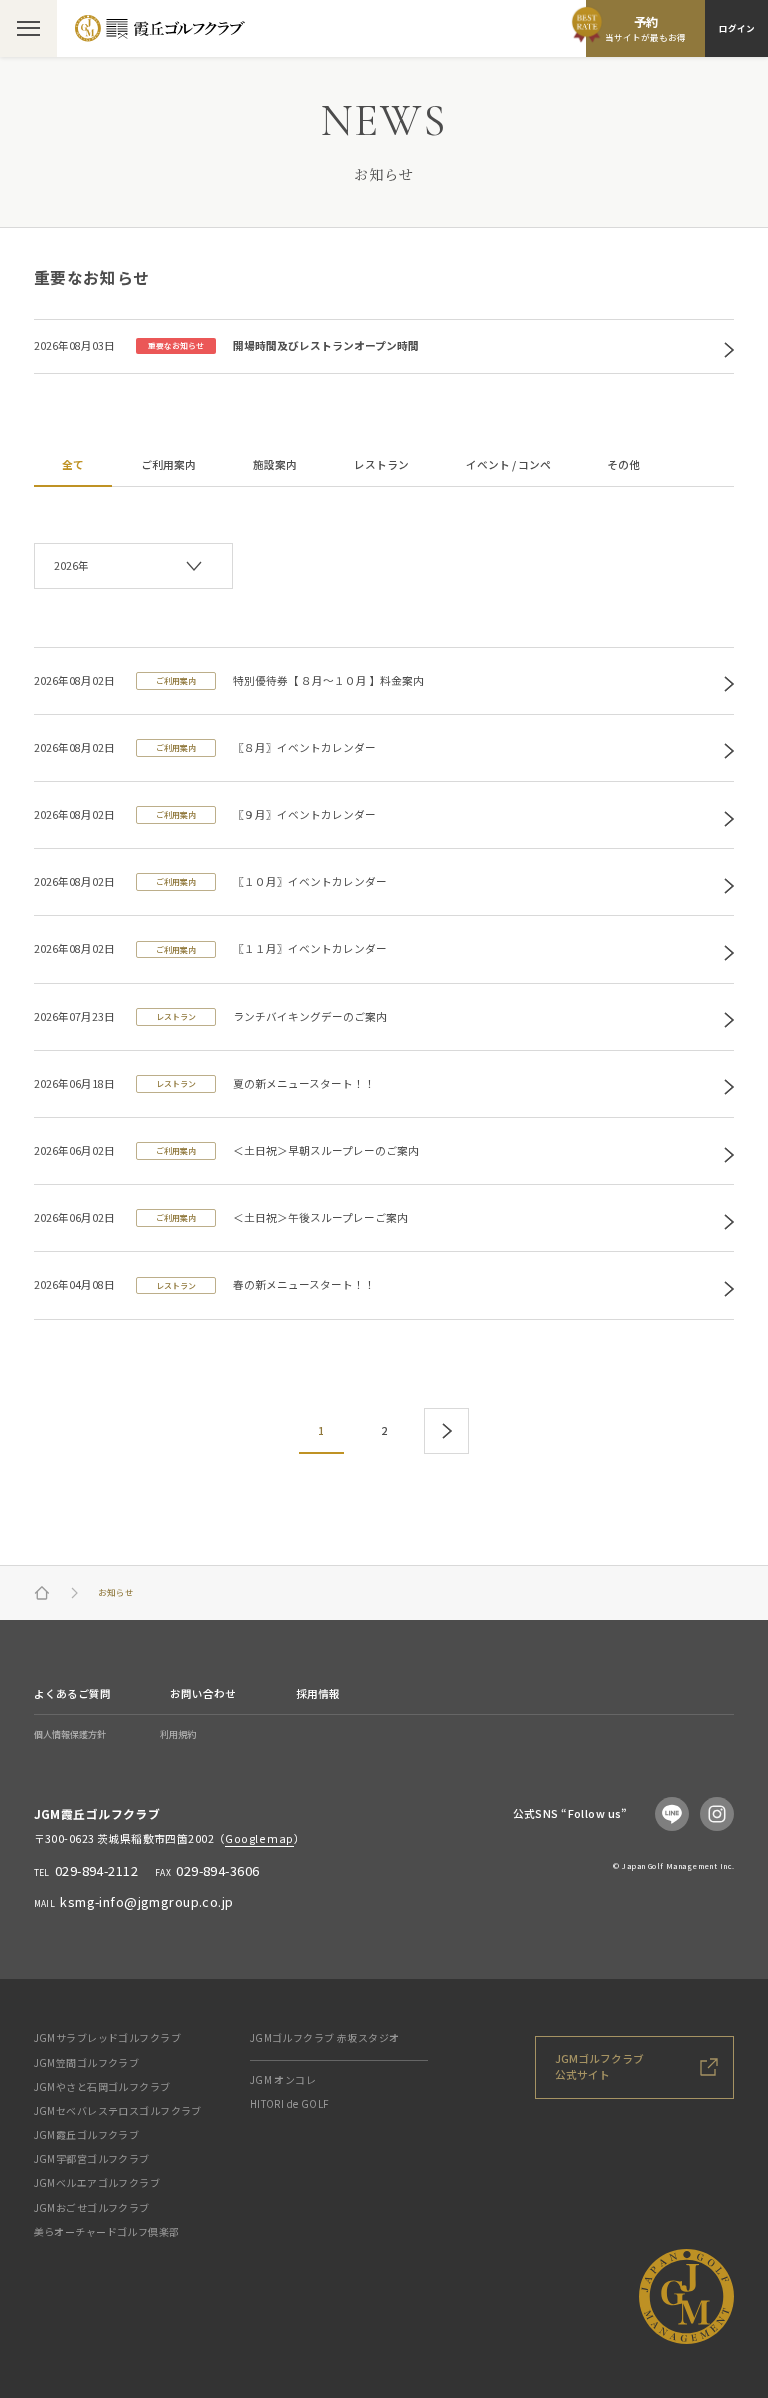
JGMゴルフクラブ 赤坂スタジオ (325, 2037)
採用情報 (318, 1693)
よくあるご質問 (72, 1693)
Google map (259, 1838)
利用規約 (178, 1734)
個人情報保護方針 (70, 1734)
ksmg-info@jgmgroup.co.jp (146, 1901)
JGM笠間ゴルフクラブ (87, 2062)
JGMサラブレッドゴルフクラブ (107, 2037)
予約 (645, 28)
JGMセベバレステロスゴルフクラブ (118, 2110)
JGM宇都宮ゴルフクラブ (92, 2158)
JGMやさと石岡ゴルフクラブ (102, 2086)
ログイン (737, 28)
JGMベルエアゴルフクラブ (97, 2182)
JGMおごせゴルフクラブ (92, 2207)
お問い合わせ (203, 1693)
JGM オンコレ (283, 2079)
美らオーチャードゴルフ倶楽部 (107, 2231)
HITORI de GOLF (290, 2103)
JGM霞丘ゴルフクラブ (87, 2134)
